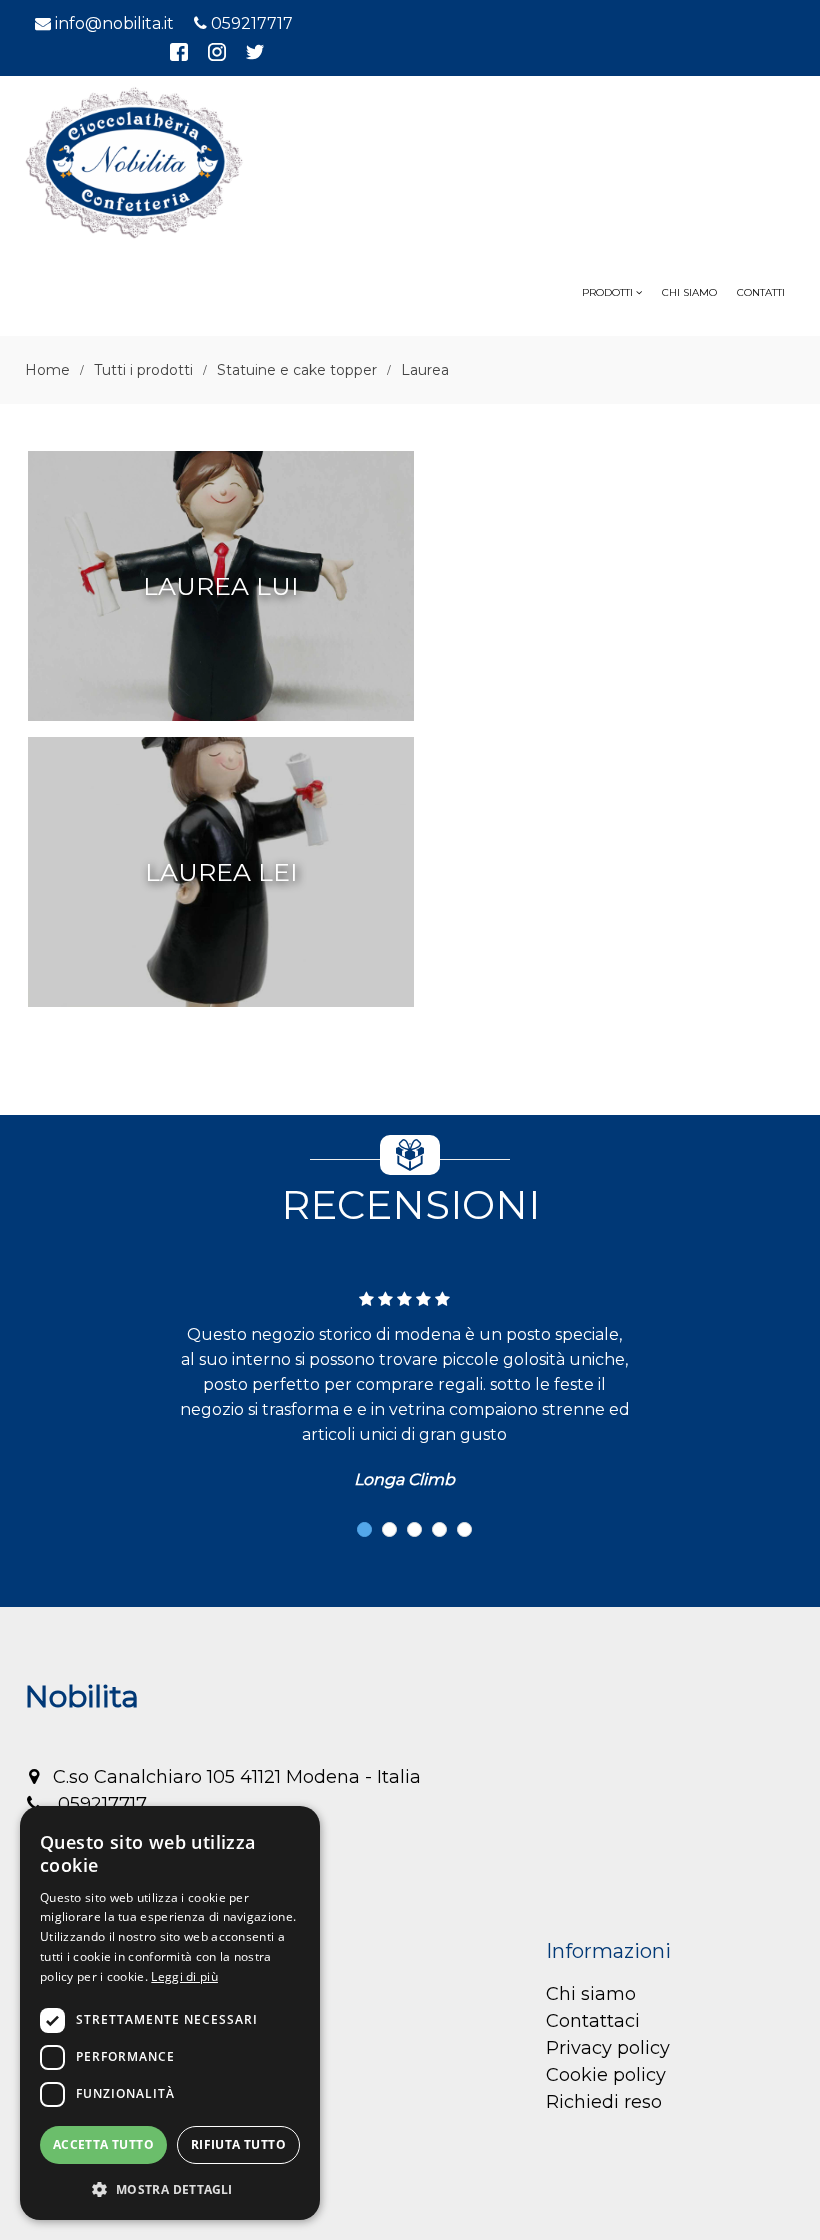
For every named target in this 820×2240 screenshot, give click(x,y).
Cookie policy (606, 2075)
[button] (364, 1529)
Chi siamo (591, 1994)
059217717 (252, 23)
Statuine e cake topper (297, 370)
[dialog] (170, 2013)
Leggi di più (184, 1976)
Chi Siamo (689, 292)
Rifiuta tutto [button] (238, 2144)
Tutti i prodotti (143, 370)
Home (47, 370)
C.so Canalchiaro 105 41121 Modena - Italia (237, 1777)
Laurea (425, 370)
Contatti (761, 292)
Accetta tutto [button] (103, 2144)
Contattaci (593, 2021)
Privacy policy (608, 2048)
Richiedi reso (604, 2102)
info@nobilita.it (114, 23)
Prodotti (609, 292)
